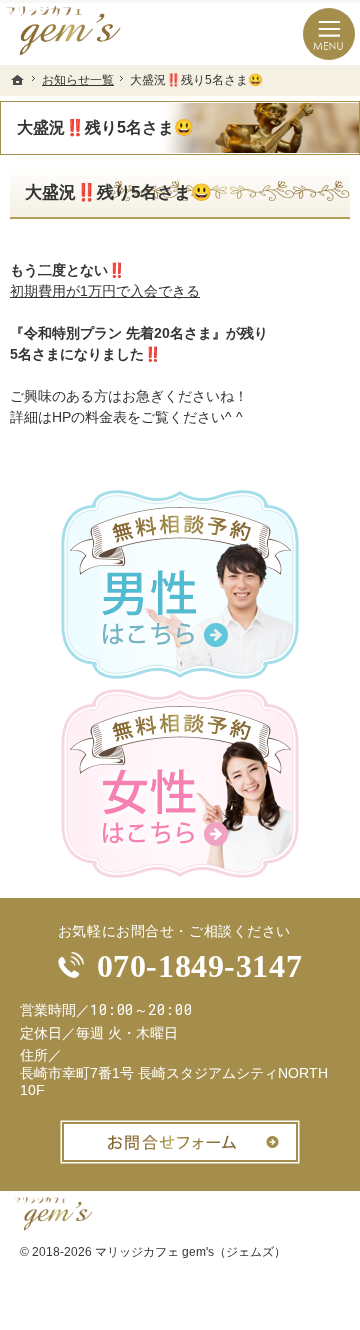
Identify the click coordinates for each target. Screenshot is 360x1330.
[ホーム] (18, 80)
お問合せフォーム (180, 1142)
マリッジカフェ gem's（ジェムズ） (190, 1252)
